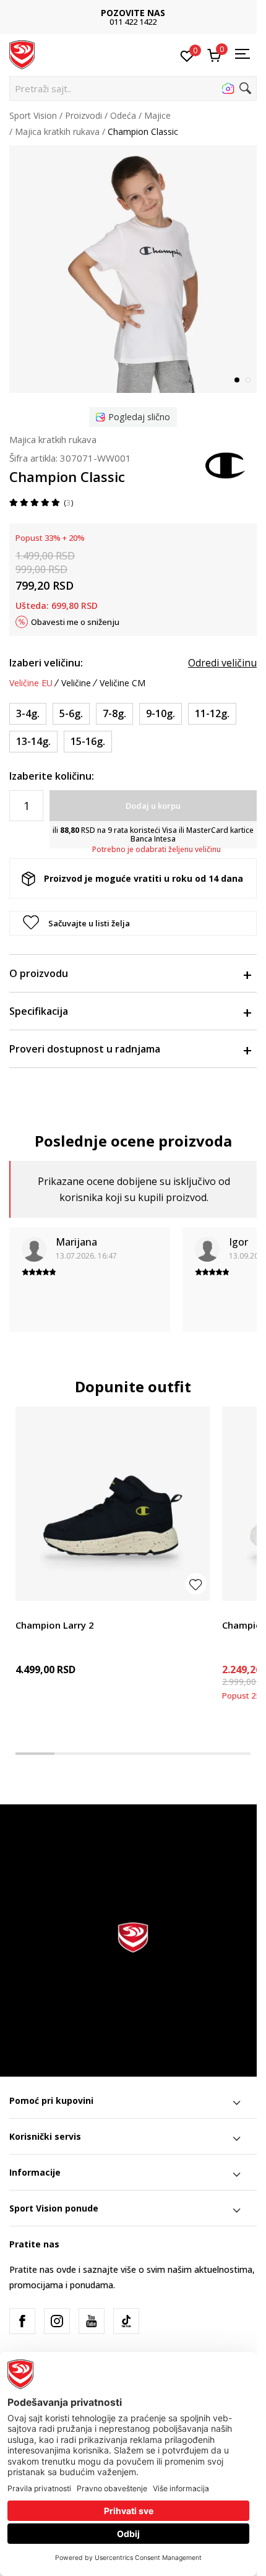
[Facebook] (22, 2321)
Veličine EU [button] (31, 683)
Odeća (123, 115)
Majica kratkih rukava (57, 131)
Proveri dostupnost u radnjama (85, 1049)
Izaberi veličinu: (46, 663)
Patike (28, 1611)
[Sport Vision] (22, 54)
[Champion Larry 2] (113, 1504)
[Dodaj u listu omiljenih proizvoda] (196, 1584)
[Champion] (226, 464)
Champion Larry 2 (55, 1625)
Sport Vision (33, 115)
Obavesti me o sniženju (75, 622)
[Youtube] (92, 2321)
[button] (133, 88)
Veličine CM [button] (122, 683)
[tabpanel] (133, 269)
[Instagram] (57, 2321)
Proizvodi (84, 115)
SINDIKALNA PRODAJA (197, 13)
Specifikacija (39, 1011)
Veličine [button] (76, 683)
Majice (157, 115)
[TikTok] (126, 2321)
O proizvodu (39, 973)
